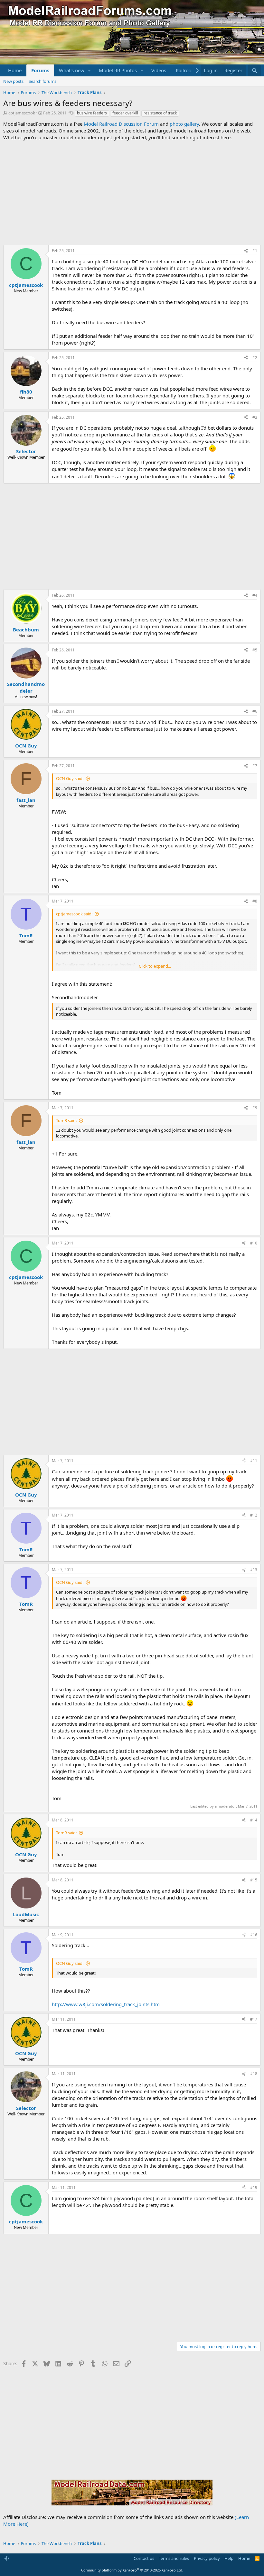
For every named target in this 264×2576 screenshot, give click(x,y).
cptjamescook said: (74, 914)
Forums (40, 70)
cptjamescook (22, 113)
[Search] (255, 70)
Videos (159, 70)
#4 (255, 595)
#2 (255, 358)
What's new (72, 70)
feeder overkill (125, 113)
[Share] (246, 251)
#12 (254, 1515)
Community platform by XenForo (132, 2570)
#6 (255, 711)
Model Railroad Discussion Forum (121, 124)
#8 (255, 901)
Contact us (144, 2558)
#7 (255, 766)
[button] (90, 70)
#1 (255, 251)
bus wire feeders (92, 113)
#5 (255, 650)
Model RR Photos (118, 70)
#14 (254, 1820)
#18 (254, 2074)
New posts (13, 81)
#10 (254, 1243)
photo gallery (184, 124)
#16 (254, 1935)
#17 (254, 2019)
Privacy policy (207, 2558)
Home (15, 70)
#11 (254, 1461)
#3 (255, 417)
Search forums (42, 81)
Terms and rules (174, 2558)
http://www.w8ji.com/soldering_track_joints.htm (106, 2004)
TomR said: (66, 1120)
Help (229, 2558)
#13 (254, 1570)
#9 (255, 1108)
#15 (254, 1880)
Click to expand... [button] (155, 966)
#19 (254, 2187)
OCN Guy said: (70, 778)
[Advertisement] (132, 193)
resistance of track (160, 113)
